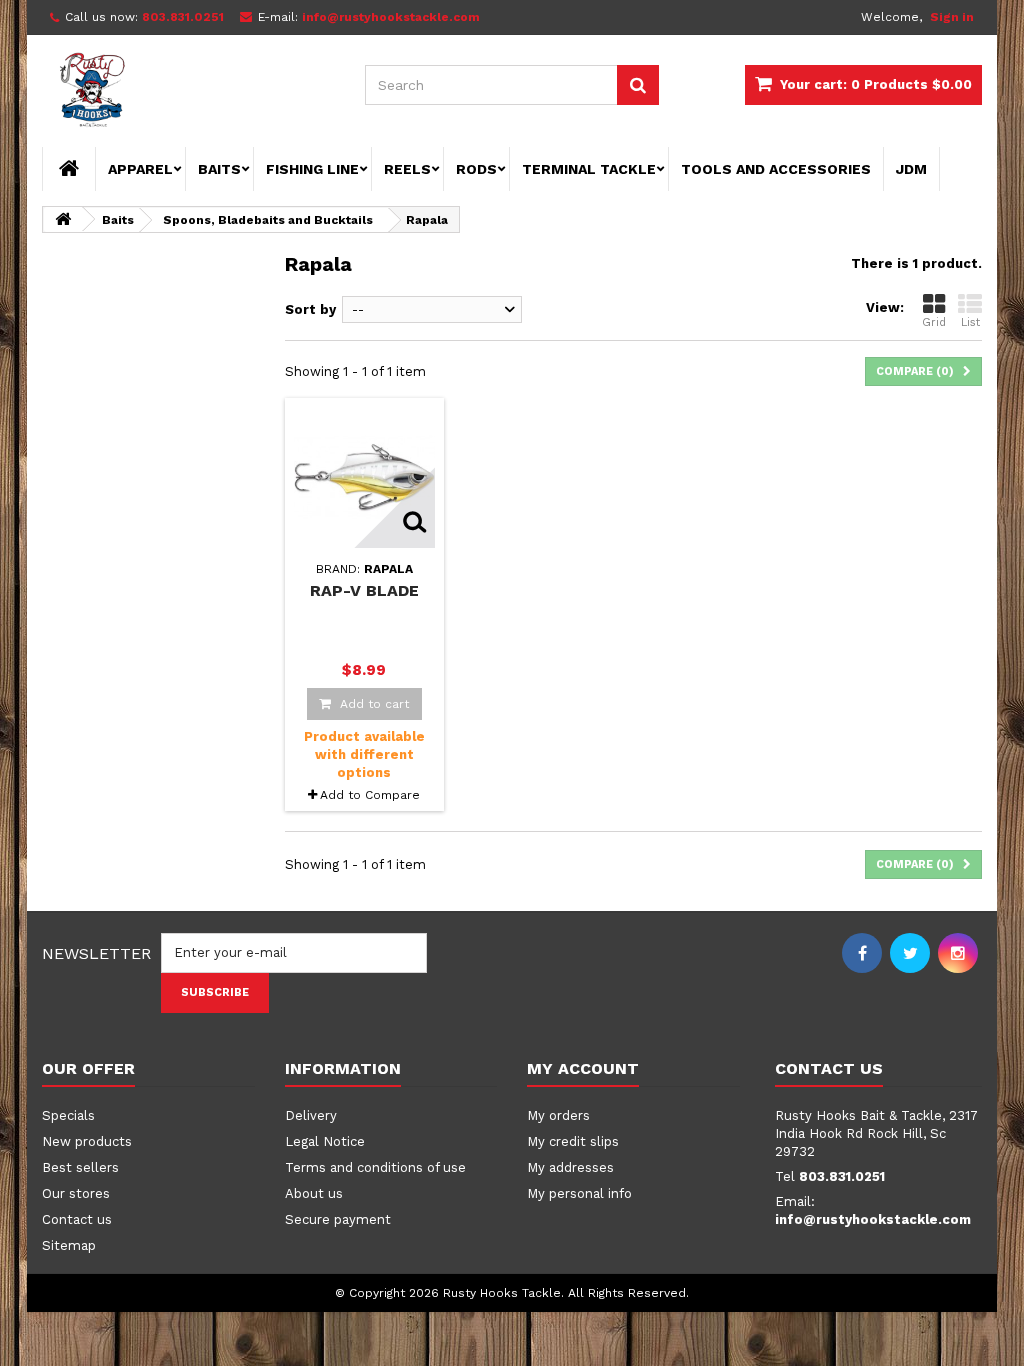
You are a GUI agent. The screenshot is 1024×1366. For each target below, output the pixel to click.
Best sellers (80, 1167)
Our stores (76, 1193)
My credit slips (573, 1141)
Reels (407, 169)
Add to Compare (370, 795)
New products (87, 1141)
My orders (558, 1115)
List (970, 322)
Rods (476, 169)
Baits (219, 169)
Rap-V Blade (364, 590)
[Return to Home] (63, 219)
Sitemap (69, 1245)
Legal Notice (325, 1141)
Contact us (77, 1219)
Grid (934, 322)
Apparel (140, 169)
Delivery (311, 1115)
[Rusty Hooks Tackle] (188, 92)
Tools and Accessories (776, 169)
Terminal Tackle (589, 169)
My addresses (570, 1167)
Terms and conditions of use (375, 1167)
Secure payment (338, 1219)
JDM (911, 169)
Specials (68, 1115)
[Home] (69, 169)
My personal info (579, 1193)
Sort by (310, 309)
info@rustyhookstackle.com (873, 1219)
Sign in (952, 17)
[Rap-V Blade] (364, 477)
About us (314, 1193)
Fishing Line (312, 169)
